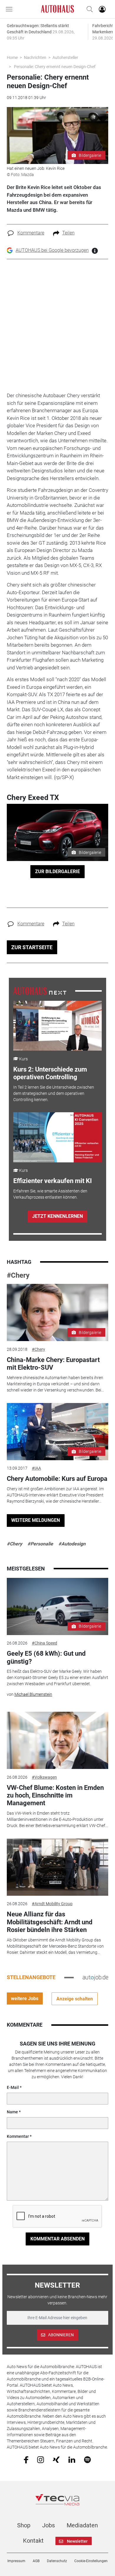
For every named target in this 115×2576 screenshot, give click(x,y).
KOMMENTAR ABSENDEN (57, 2239)
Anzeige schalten (75, 1999)
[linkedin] (72, 2459)
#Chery (18, 1275)
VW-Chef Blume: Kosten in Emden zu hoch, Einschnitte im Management (55, 1795)
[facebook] (26, 2459)
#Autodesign (72, 1544)
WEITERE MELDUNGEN (36, 1520)
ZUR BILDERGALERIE (57, 871)
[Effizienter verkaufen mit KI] (58, 1137)
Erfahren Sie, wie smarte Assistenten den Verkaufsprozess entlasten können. (50, 1194)
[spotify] (87, 2459)
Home (12, 57)
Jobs (49, 2525)
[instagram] (41, 2459)
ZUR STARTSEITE (32, 947)
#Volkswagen (44, 1777)
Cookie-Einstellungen (91, 2561)
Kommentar (18, 2136)
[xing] (56, 2459)
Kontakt (33, 2541)
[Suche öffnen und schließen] (88, 9)
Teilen (68, 233)
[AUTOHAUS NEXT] (40, 990)
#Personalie (40, 1544)
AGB (36, 2561)
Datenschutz (57, 2561)
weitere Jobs (25, 1998)
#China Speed (45, 1643)
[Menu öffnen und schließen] (11, 9)
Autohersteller (65, 57)
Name (12, 2112)
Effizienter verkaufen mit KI (52, 1181)
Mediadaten (82, 2525)
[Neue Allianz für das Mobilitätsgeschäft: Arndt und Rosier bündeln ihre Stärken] (57, 1867)
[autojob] (95, 1977)
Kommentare (31, 233)
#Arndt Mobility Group (52, 1904)
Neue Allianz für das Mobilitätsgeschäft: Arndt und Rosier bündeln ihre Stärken (50, 1922)
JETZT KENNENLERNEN (57, 1216)
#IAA (36, 1468)
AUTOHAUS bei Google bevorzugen (52, 250)
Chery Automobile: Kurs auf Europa (57, 1479)
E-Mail (13, 2087)
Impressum (16, 2561)
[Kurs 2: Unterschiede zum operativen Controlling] (58, 1026)
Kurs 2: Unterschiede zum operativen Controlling (50, 1073)
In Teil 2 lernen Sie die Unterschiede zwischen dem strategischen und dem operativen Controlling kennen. (54, 1093)
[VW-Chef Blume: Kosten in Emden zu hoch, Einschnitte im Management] (57, 1740)
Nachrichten (35, 57)
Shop (24, 2525)
